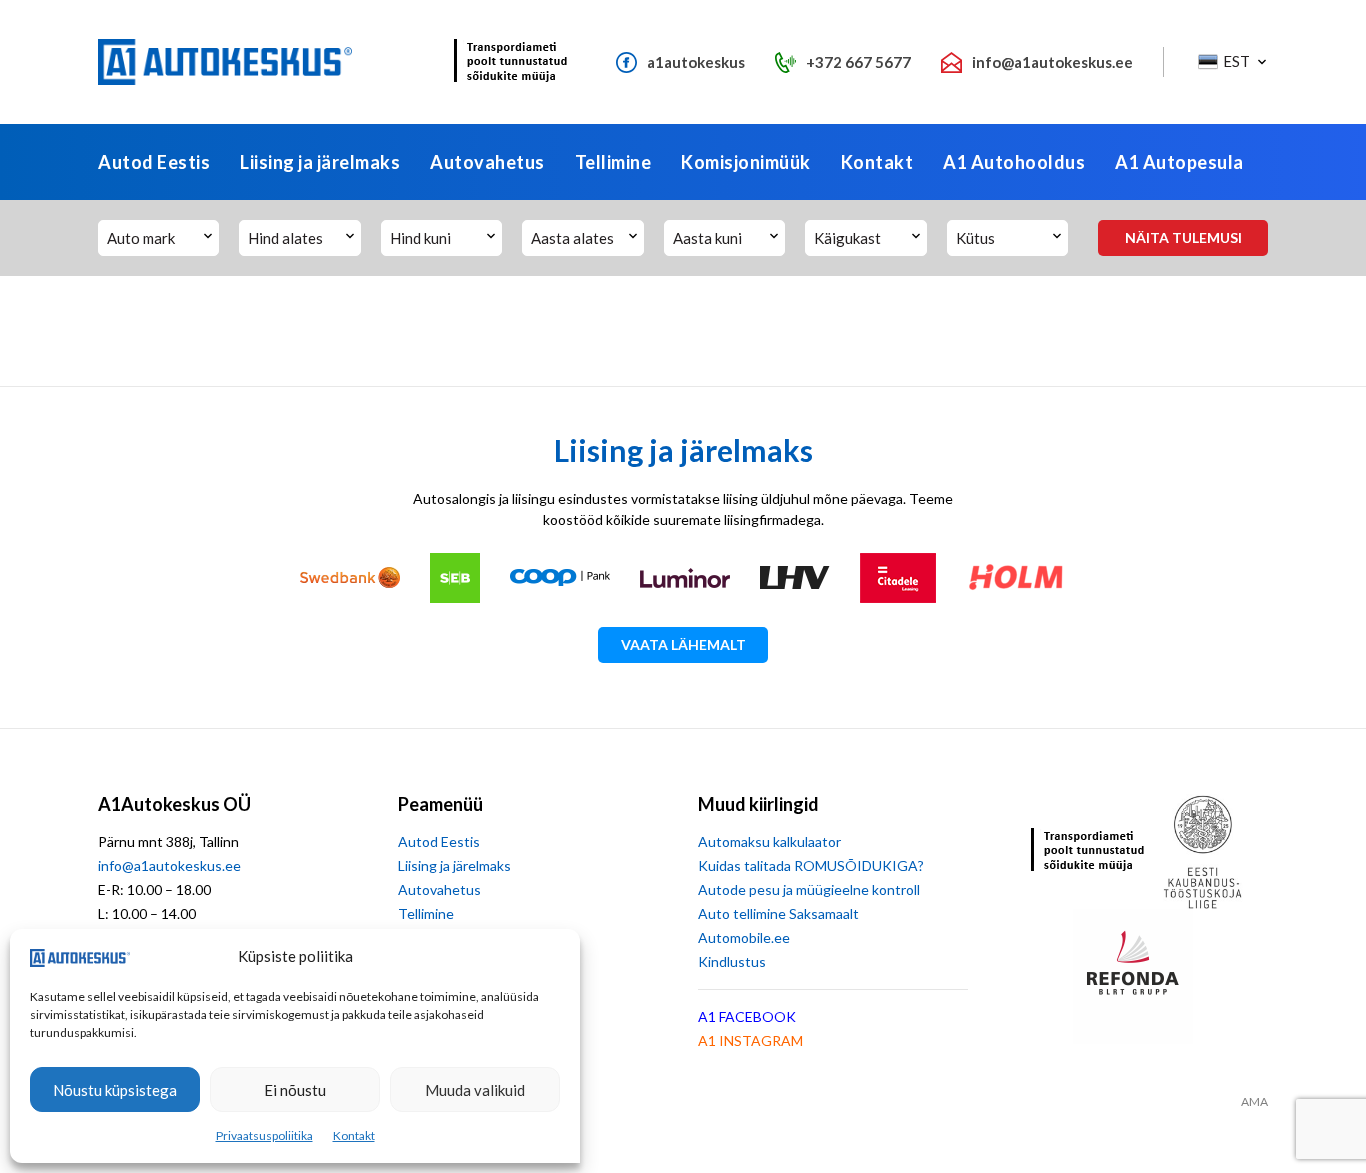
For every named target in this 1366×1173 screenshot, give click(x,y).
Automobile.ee (744, 937)
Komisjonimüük (746, 162)
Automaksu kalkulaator (769, 841)
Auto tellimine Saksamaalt (778, 913)
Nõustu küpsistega (115, 1090)
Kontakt (354, 1135)
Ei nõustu (295, 1090)
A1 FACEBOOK (747, 1016)
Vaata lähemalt (683, 644)
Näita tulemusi (1183, 237)
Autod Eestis (154, 162)
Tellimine (613, 162)
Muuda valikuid (475, 1090)
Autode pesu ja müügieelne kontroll (809, 889)
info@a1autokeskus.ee (169, 865)
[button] (1230, 62)
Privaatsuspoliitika (264, 1135)
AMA (1254, 1102)
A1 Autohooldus (1014, 162)
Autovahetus (487, 162)
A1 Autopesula (1179, 162)
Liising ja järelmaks (320, 162)
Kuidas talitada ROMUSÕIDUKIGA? (811, 865)
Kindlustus (732, 961)
